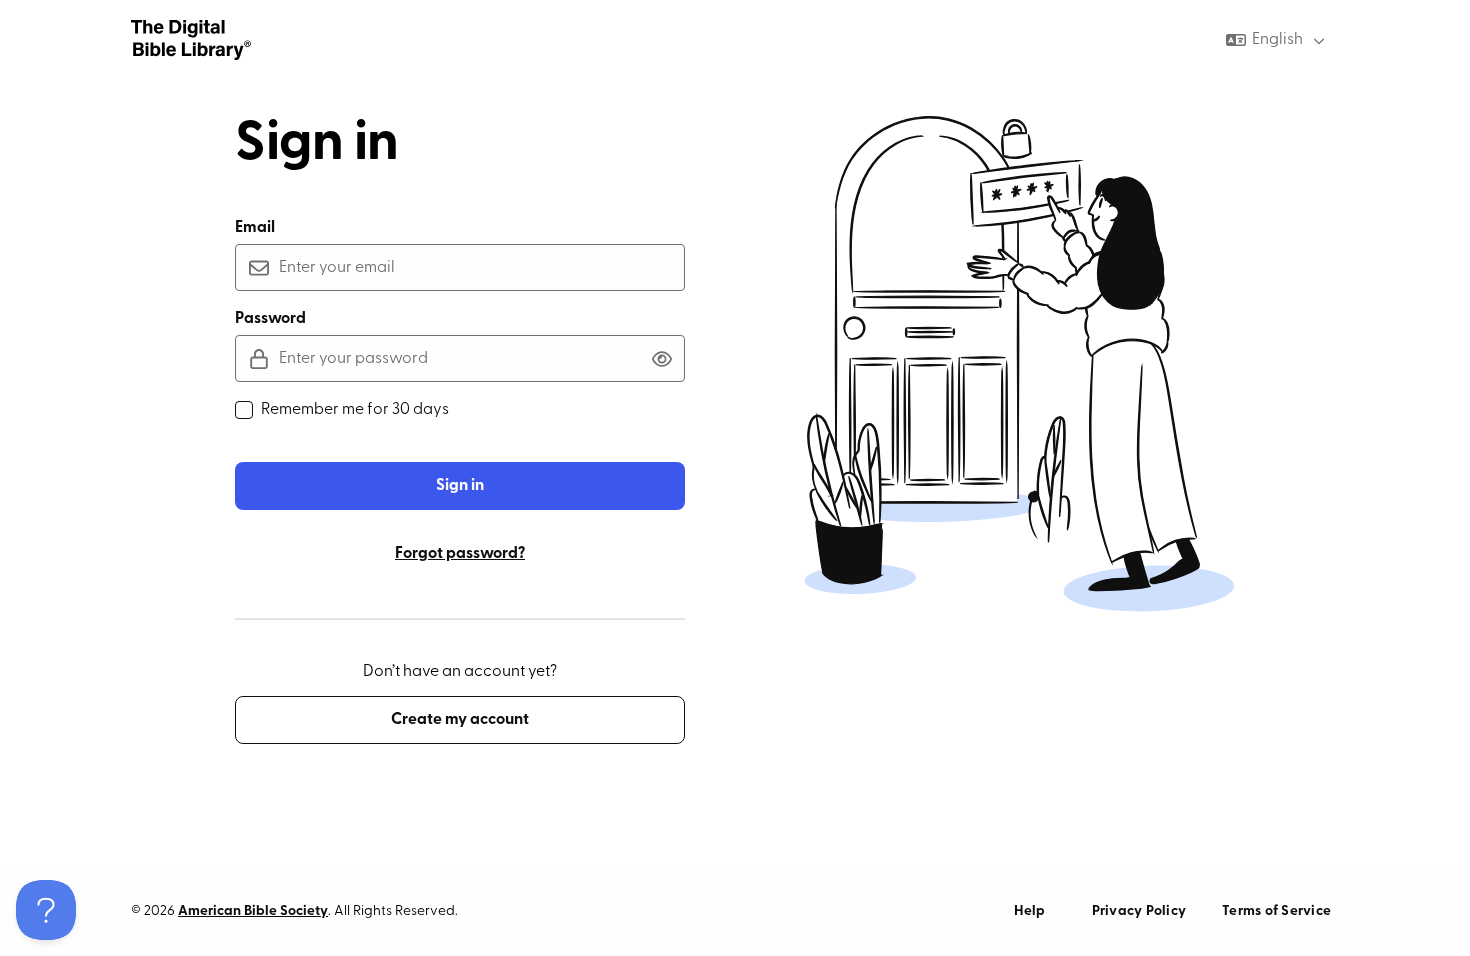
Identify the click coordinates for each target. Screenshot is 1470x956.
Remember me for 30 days (355, 410)
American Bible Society (253, 911)
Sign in (460, 486)
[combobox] (1277, 40)
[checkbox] (244, 410)
